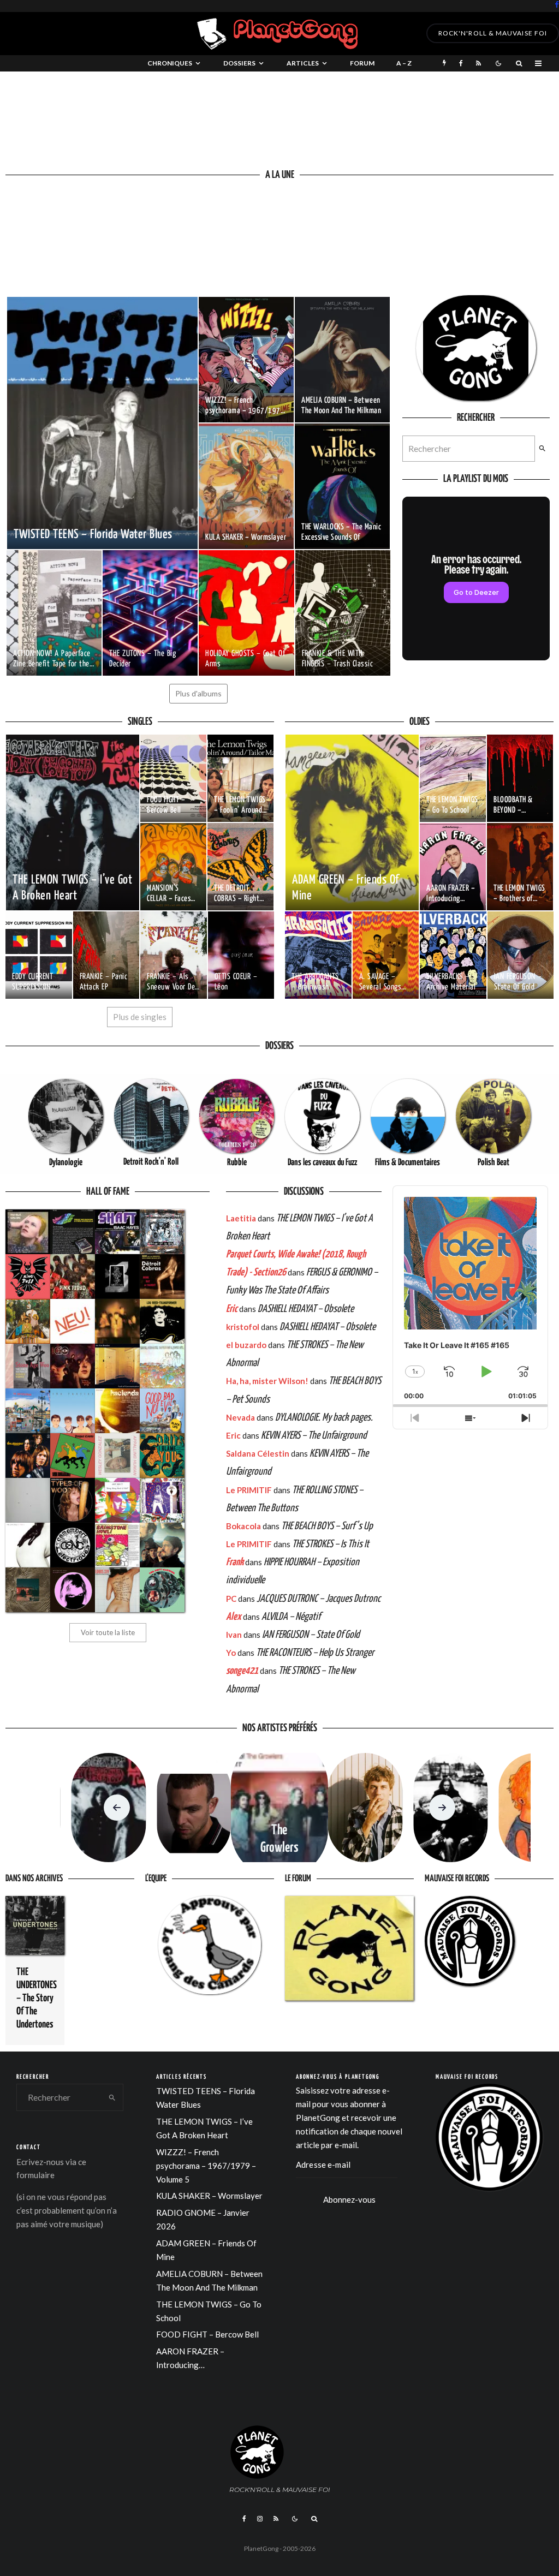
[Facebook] (557, 5)
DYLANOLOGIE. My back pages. (324, 1418)
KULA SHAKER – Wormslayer (209, 2196)
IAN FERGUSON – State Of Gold (311, 1635)
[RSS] (478, 63)
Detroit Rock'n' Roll (151, 1162)
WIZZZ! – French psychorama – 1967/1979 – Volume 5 (206, 2166)
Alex (234, 1617)
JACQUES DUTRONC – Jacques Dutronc (319, 1599)
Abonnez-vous (349, 2199)
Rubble (237, 1163)
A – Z (404, 63)
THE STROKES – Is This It (331, 1544)
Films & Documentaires (408, 1163)
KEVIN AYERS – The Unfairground (314, 1436)
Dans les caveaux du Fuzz (322, 1163)
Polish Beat (493, 1163)
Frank (235, 1562)
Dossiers (239, 63)
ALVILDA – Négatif (291, 1617)
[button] (117, 1808)
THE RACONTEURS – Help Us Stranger (315, 1653)
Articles (303, 63)
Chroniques (170, 63)
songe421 (242, 1671)
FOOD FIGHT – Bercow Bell (207, 2334)
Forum (362, 63)
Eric (232, 1309)
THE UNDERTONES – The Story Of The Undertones (37, 1998)
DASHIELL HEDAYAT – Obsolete (306, 1309)
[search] (542, 449)
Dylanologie (66, 1163)
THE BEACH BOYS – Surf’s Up (327, 1526)
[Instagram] (260, 2519)
